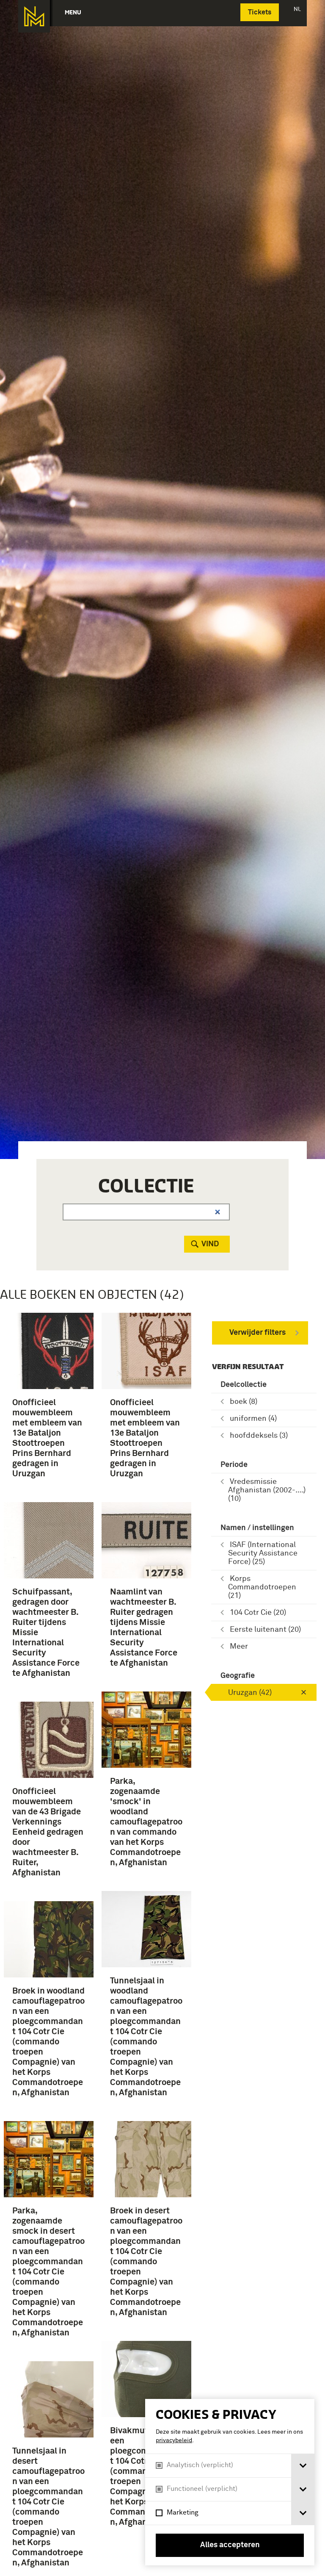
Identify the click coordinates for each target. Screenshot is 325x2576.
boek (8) (244, 1402)
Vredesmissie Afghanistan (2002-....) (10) (267, 1490)
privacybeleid (174, 2440)
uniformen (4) (253, 1419)
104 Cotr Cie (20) (258, 1613)
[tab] (303, 2466)
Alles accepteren (230, 2545)
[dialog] (230, 2482)
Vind (210, 1244)
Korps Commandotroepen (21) (262, 1587)
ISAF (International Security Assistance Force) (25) (263, 1553)
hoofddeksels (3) (259, 1436)
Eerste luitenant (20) (265, 1630)
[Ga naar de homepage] (34, 16)
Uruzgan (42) (250, 1693)
